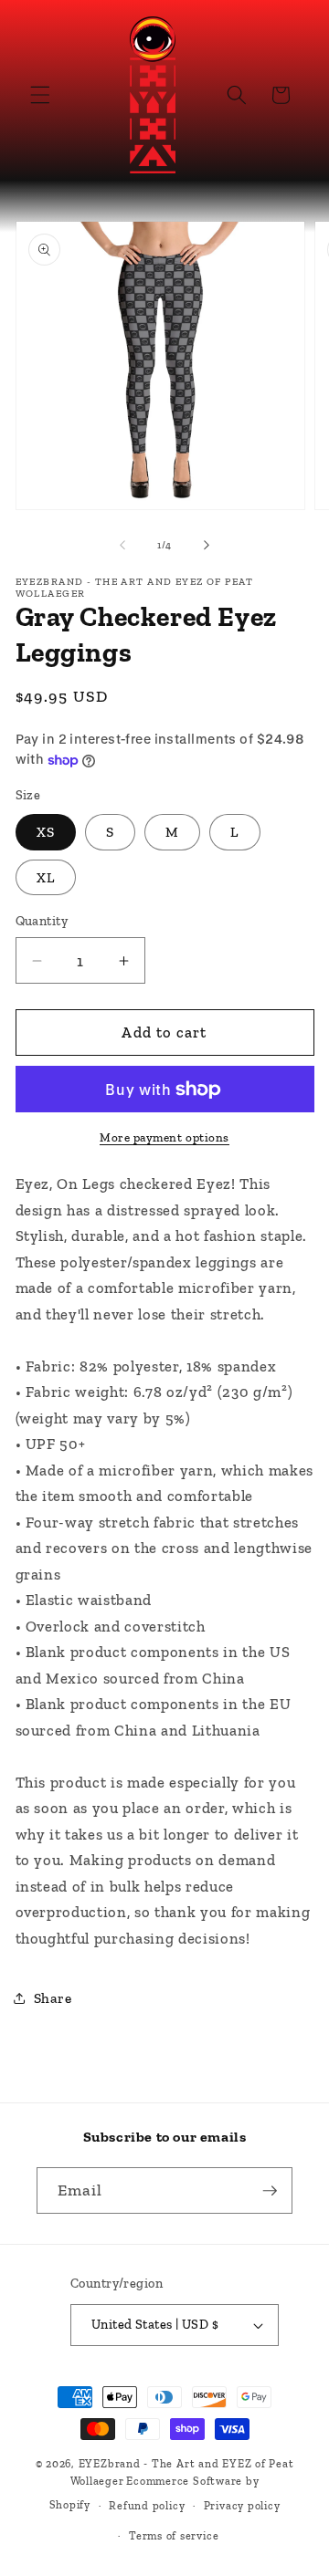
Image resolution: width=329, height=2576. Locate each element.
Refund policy (147, 2506)
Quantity (42, 921)
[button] (40, 95)
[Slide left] (122, 546)
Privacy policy (242, 2506)
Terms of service (174, 2536)
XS (46, 832)
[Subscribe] (270, 2191)
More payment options (164, 1137)
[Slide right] (207, 546)
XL (46, 877)
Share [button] (53, 1998)
